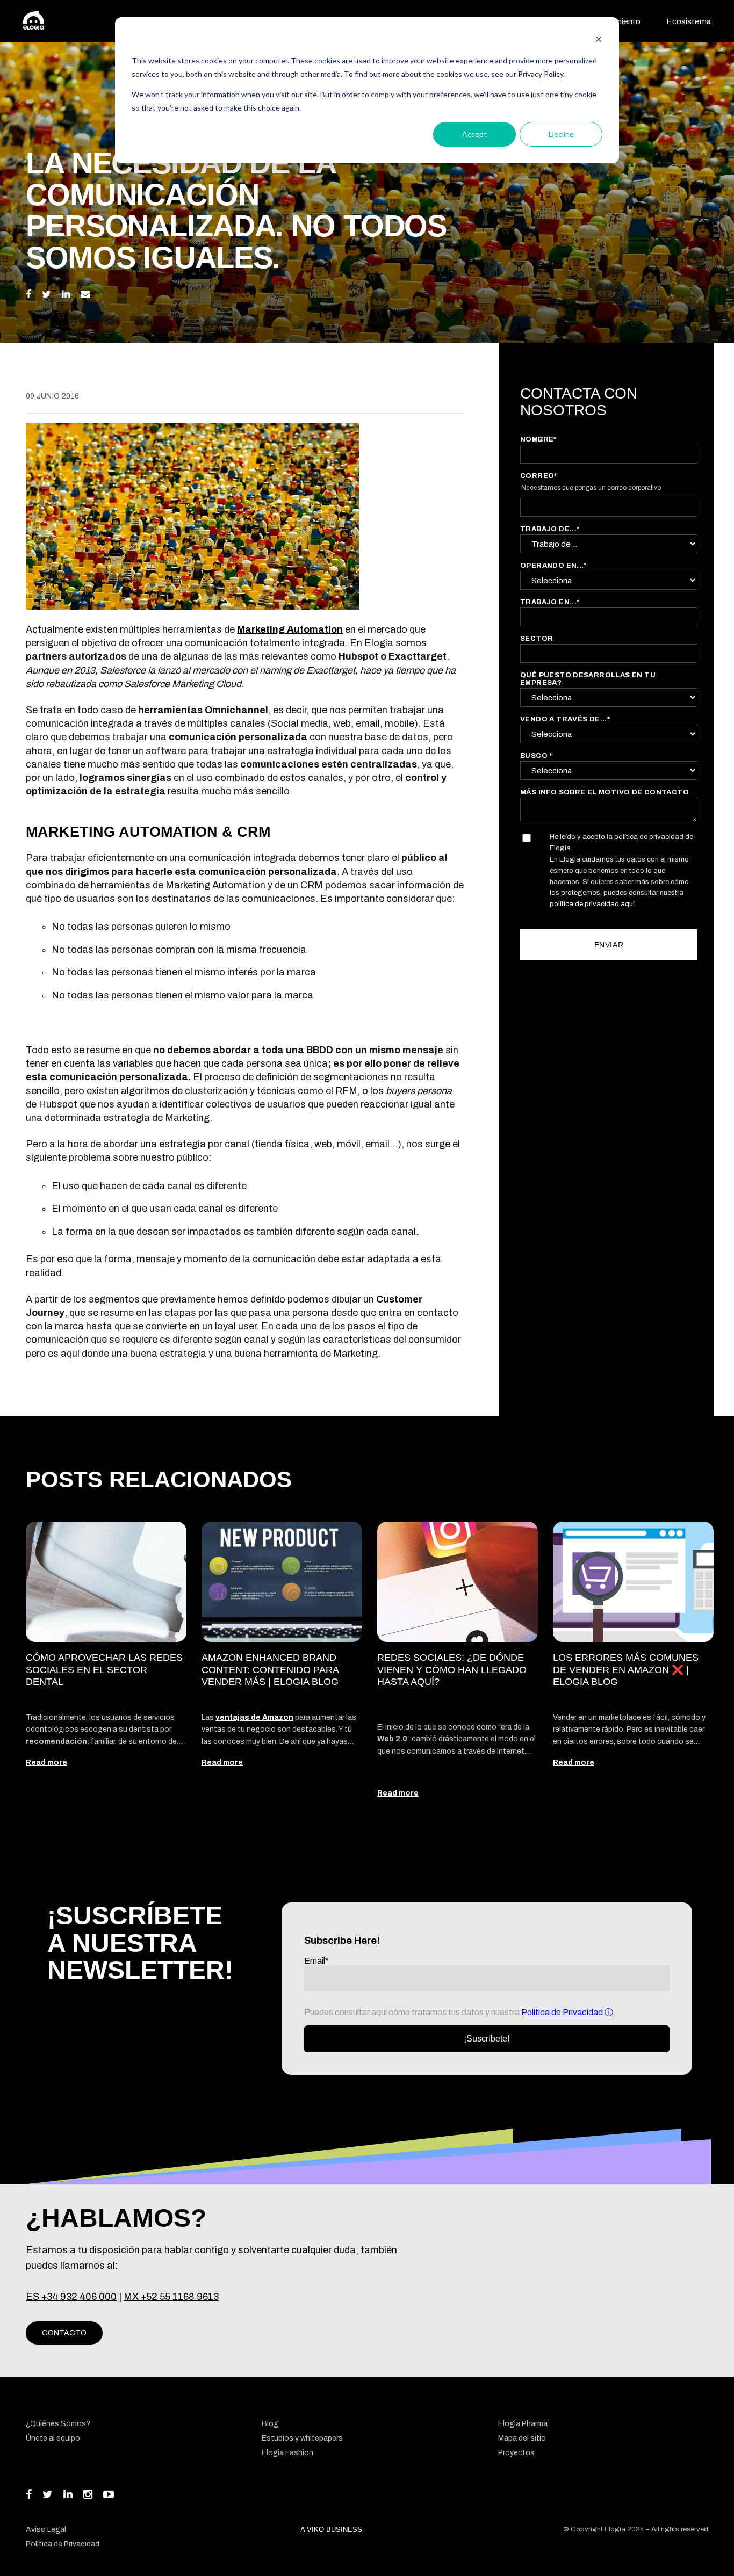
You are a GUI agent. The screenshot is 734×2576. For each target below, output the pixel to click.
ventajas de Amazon (254, 1717)
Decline (561, 134)
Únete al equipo (53, 2438)
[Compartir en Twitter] (46, 294)
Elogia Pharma (523, 2424)
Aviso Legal (46, 2530)
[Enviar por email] (85, 294)
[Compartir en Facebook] (28, 294)
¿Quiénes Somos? (58, 2424)
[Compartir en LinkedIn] (66, 294)
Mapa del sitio (522, 2438)
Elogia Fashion (287, 2453)
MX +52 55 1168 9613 (171, 2297)
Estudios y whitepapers (302, 2438)
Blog (270, 2424)
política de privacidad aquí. (593, 904)
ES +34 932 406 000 (71, 2297)
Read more (46, 1763)
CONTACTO (64, 2333)
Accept (474, 134)
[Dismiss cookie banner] (599, 41)
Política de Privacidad (563, 2012)
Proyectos (516, 2453)
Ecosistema (689, 21)
